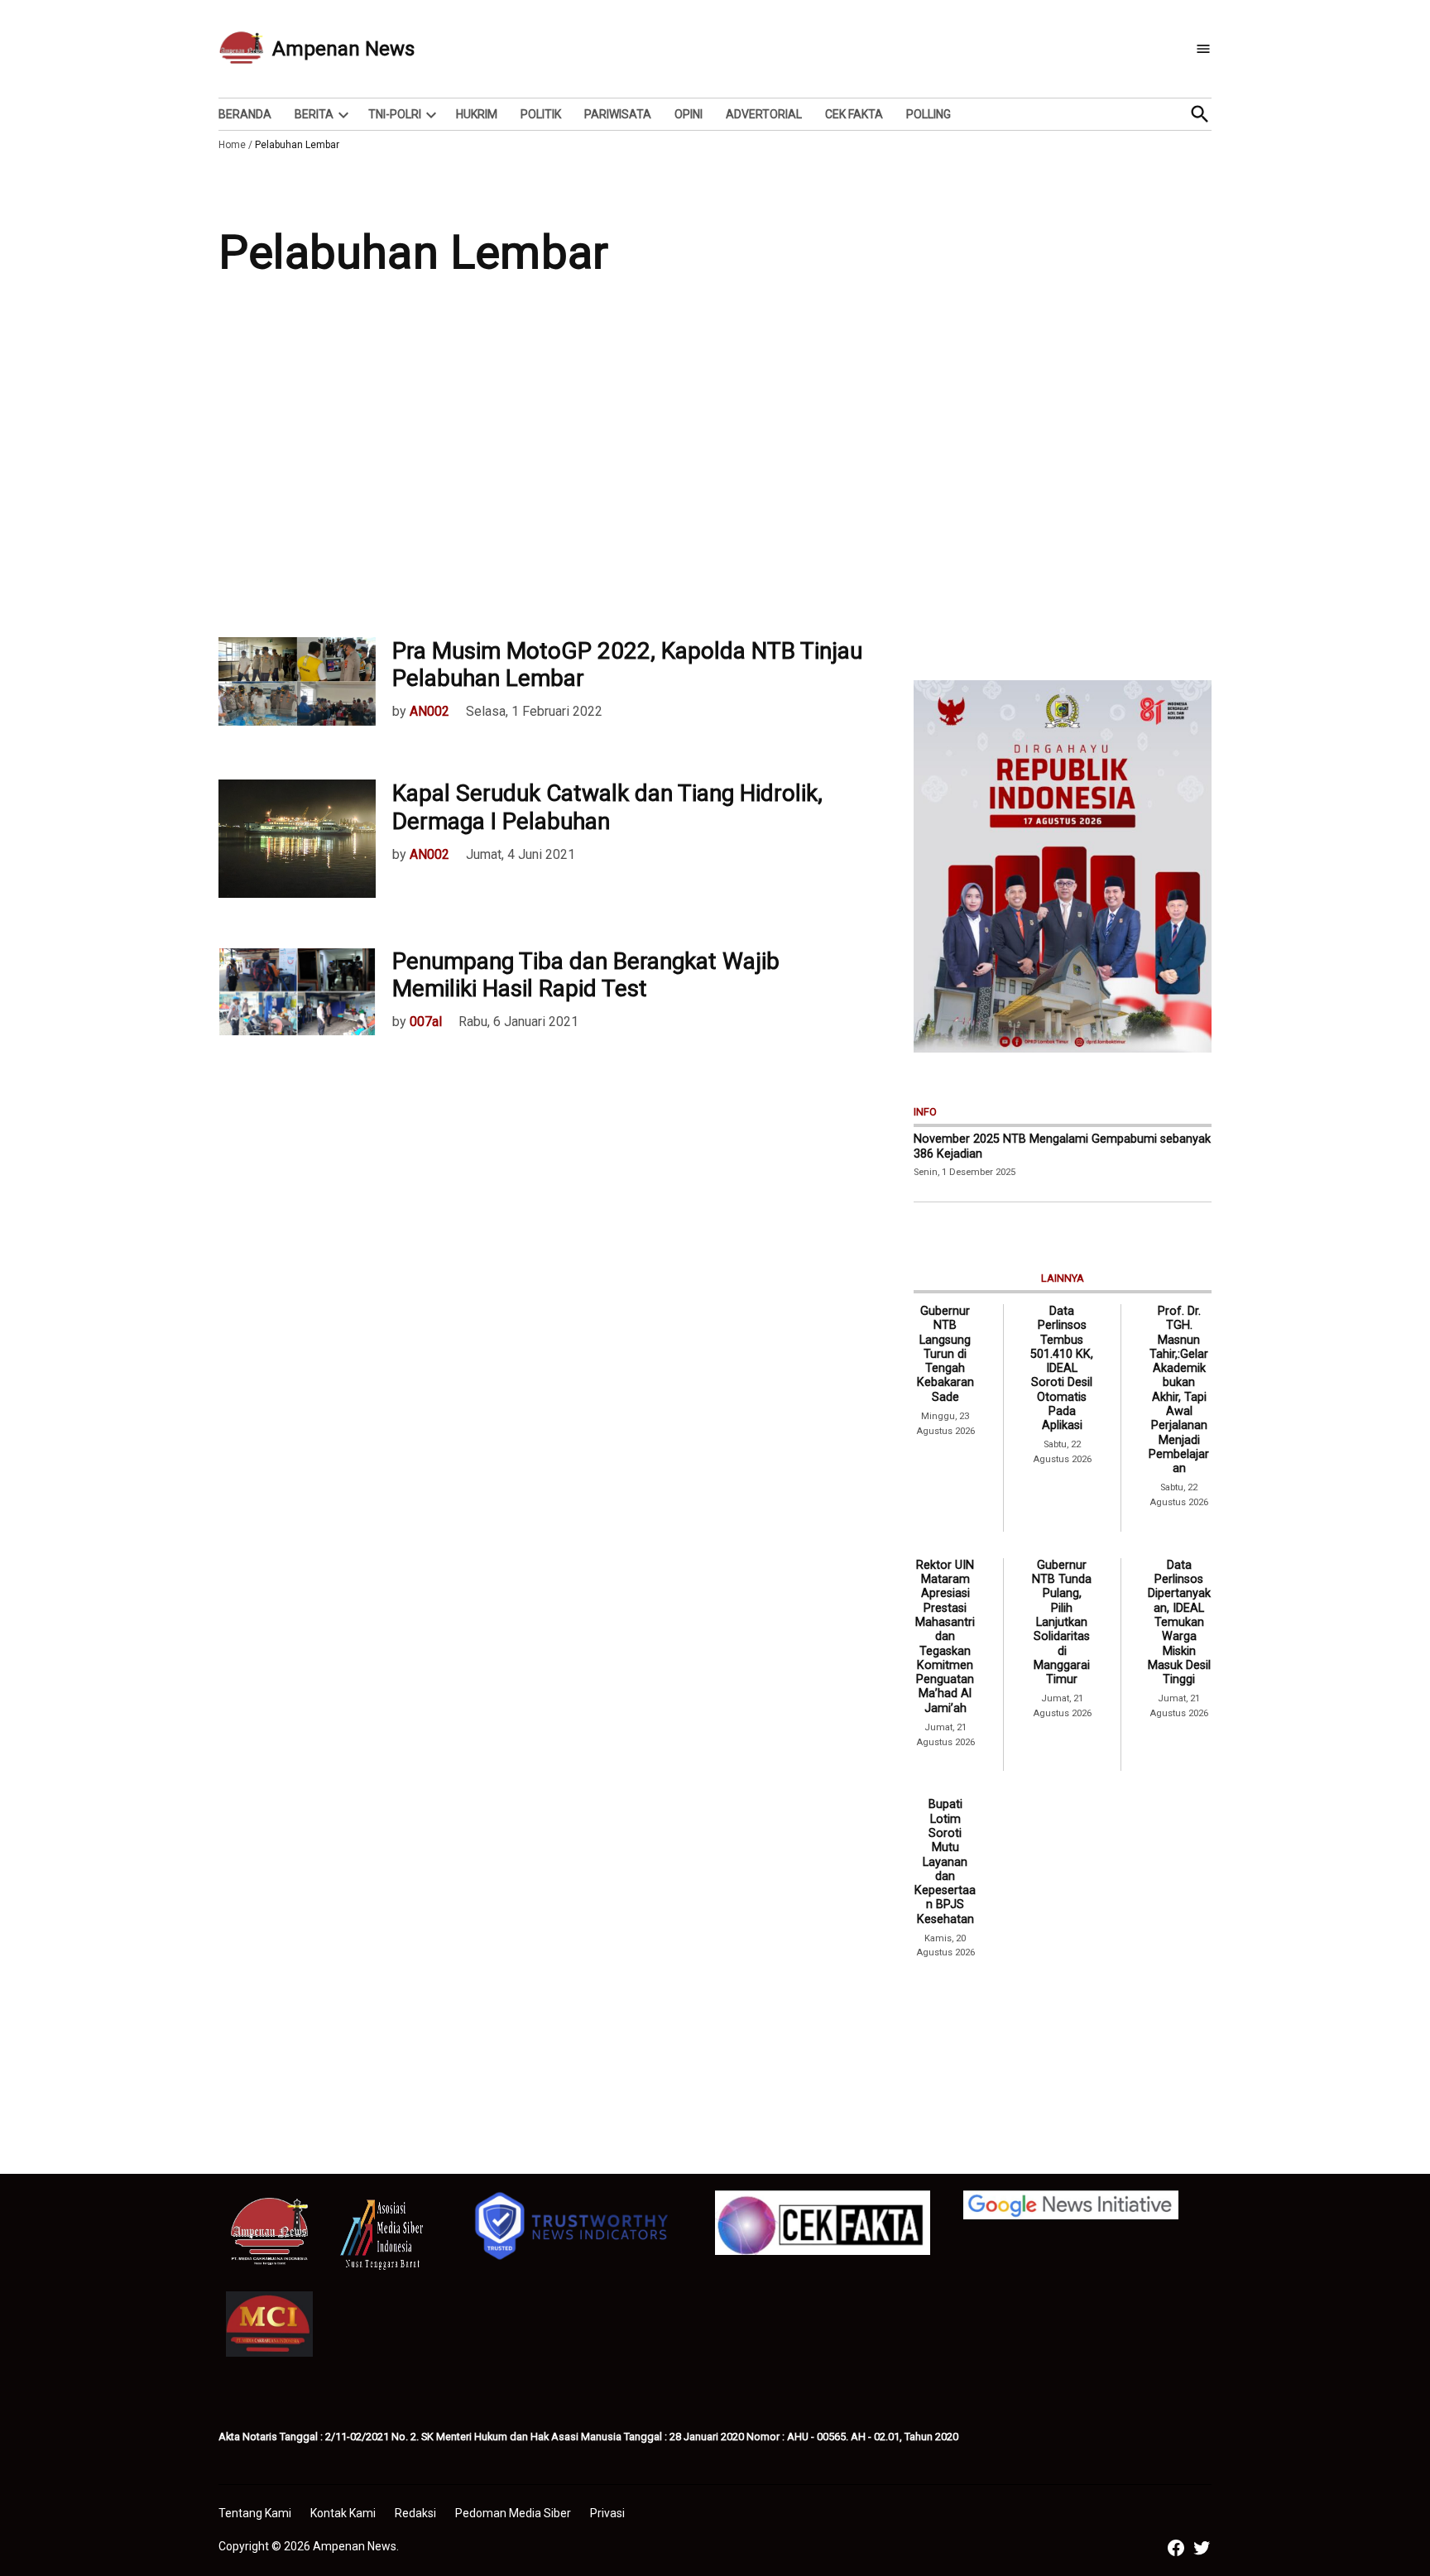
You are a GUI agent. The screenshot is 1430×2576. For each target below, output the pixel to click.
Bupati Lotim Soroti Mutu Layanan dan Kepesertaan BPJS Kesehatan (945, 1861)
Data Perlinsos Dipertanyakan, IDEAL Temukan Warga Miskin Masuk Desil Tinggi (1179, 1622)
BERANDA (245, 114)
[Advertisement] (715, 472)
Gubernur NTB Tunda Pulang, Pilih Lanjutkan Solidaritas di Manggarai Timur (1062, 1622)
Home (232, 145)
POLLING (929, 114)
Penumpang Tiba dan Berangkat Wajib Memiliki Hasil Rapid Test (586, 975)
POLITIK (541, 114)
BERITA (314, 114)
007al (426, 1022)
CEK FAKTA (854, 114)
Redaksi (415, 2513)
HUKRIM (477, 114)
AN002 (429, 711)
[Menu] (1203, 49)
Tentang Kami (255, 2513)
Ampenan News (343, 49)
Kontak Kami (343, 2513)
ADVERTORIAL (764, 114)
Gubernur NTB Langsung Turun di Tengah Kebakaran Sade (945, 1354)
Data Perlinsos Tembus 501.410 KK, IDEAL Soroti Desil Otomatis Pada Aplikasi (1062, 1368)
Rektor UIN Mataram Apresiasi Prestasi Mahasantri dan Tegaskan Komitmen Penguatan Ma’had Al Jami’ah (945, 1637)
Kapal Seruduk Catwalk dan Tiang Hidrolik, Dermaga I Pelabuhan (607, 807)
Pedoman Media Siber (513, 2513)
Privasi (607, 2513)
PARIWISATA (618, 114)
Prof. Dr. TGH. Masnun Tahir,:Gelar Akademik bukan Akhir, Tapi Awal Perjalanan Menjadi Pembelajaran (1179, 1390)
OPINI (689, 114)
